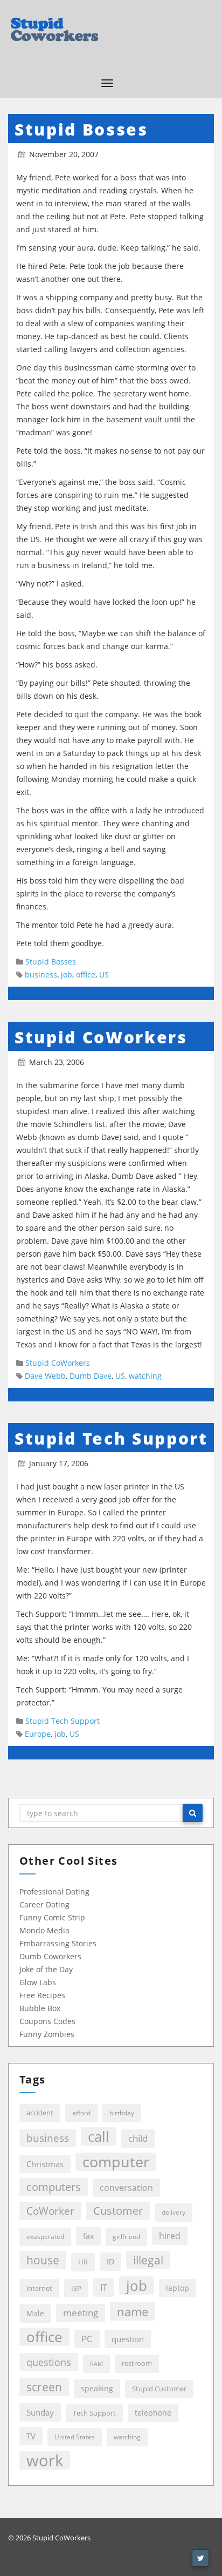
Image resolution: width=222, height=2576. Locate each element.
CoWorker (50, 2211)
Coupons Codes (47, 2021)
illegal (148, 2260)
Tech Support (94, 2413)
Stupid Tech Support (111, 1438)
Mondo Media (44, 1930)
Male (35, 2313)
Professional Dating (54, 1891)
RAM (96, 2364)
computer (116, 2162)
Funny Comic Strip (52, 1917)
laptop (178, 2288)
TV (31, 2436)
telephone (153, 2413)
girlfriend (126, 2237)
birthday (122, 2113)
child (138, 2138)
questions (49, 2362)
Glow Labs (38, 1982)
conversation (126, 2187)
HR (83, 2262)
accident (40, 2113)
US (104, 975)
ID (110, 2261)
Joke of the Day (46, 1969)
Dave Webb (45, 1376)
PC (87, 2339)
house (43, 2260)
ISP (76, 2288)
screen (44, 2387)
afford (81, 2113)
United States (75, 2437)
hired (170, 2236)
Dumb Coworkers (50, 1956)
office (86, 975)
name (133, 2311)
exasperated (45, 2237)
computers (54, 2187)
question (128, 2339)
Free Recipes (42, 1995)
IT (104, 2287)
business (41, 975)
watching (145, 1376)
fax (88, 2236)
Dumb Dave (91, 1376)
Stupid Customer (159, 2389)
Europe (38, 1734)
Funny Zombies (47, 2034)
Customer (118, 2211)
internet (39, 2288)
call (99, 2136)
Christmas (45, 2164)
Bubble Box (40, 2008)
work (45, 2460)
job (67, 975)
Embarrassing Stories (58, 1943)
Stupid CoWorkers (101, 1037)
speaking (97, 2388)
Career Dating (44, 1904)
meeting (81, 2313)
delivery (174, 2212)
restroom (137, 2363)
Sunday (40, 2412)
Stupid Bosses (81, 129)
